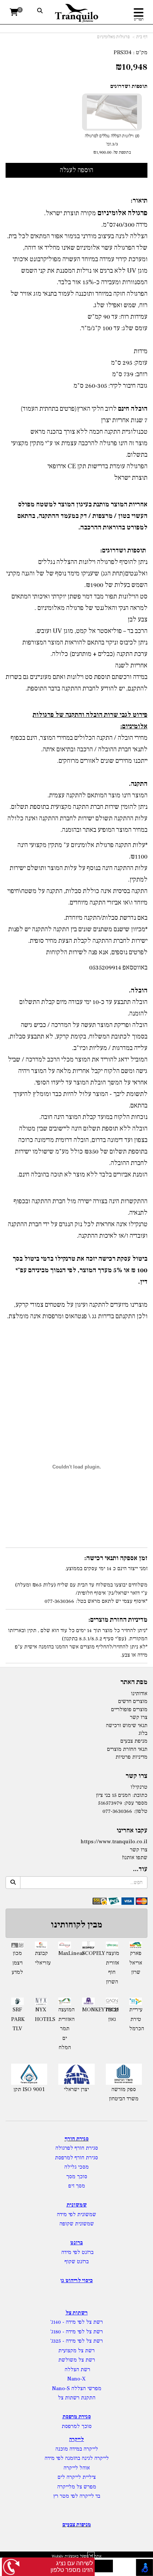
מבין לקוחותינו (76, 1925)
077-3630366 (117, 1811)
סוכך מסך (77, 2177)
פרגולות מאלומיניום (113, 37)
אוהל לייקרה (77, 2468)
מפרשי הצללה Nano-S (77, 2388)
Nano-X (76, 2379)
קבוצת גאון (112, 2014)
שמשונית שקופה (77, 2224)
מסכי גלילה (76, 2167)
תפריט (139, 19)
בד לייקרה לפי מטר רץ (77, 2496)
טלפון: (141, 1811)
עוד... (140, 1869)
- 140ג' (58, 2322)
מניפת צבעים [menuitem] (134, 1741)
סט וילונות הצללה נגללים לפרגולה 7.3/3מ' (112, 144)
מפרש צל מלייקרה (77, 2487)
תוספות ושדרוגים (129, 86)
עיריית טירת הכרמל (136, 2019)
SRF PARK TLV (17, 2019)
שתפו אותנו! (135, 1858)
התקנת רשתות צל (77, 2398)
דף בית (142, 37)
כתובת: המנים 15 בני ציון (122, 1795)
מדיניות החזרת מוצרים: (118, 1620)
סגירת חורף (77, 2139)
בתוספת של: (121, 152)
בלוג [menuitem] (143, 1733)
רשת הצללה (77, 2370)
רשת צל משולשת (77, 2360)
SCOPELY (88, 1953)
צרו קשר (136, 1776)
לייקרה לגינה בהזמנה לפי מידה (77, 2458)
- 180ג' (58, 2332)
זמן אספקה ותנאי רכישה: (116, 1558)
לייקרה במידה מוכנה (77, 2449)
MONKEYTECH (88, 2010)
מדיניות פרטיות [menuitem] (131, 1757)
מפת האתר (134, 1682)
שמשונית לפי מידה (76, 2214)
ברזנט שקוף (77, 2262)
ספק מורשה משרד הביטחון (124, 2094)
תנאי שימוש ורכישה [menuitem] (127, 1725)
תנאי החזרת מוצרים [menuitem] (127, 1749)
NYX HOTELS (41, 2014)
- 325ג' (58, 2341)
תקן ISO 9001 (29, 2089)
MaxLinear (65, 1953)
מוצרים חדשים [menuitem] (133, 1701)
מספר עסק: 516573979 (123, 1803)
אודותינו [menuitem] (139, 1694)
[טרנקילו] (77, 13)
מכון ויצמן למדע (17, 1963)
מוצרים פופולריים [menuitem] (129, 1709)
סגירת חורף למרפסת (76, 2158)
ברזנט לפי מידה (77, 2252)
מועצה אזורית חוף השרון (112, 1968)
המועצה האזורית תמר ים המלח (65, 2029)
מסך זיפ (77, 2186)
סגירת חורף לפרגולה (77, 2148)
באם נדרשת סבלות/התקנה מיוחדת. (106, 918)
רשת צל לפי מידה (84, 2322)
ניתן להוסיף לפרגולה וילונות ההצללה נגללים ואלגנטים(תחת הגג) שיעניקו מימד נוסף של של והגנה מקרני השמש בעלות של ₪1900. (77, 573)
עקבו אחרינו (132, 1831)
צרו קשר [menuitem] (139, 1717)
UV (132, 271)
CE (72, 466)
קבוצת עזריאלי (41, 1958)
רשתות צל (76, 2313)
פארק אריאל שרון (136, 1963)
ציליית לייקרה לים (77, 2477)
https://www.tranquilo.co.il (114, 1842)
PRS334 (123, 52)
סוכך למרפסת (77, 2426)
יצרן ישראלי (76, 2089)
